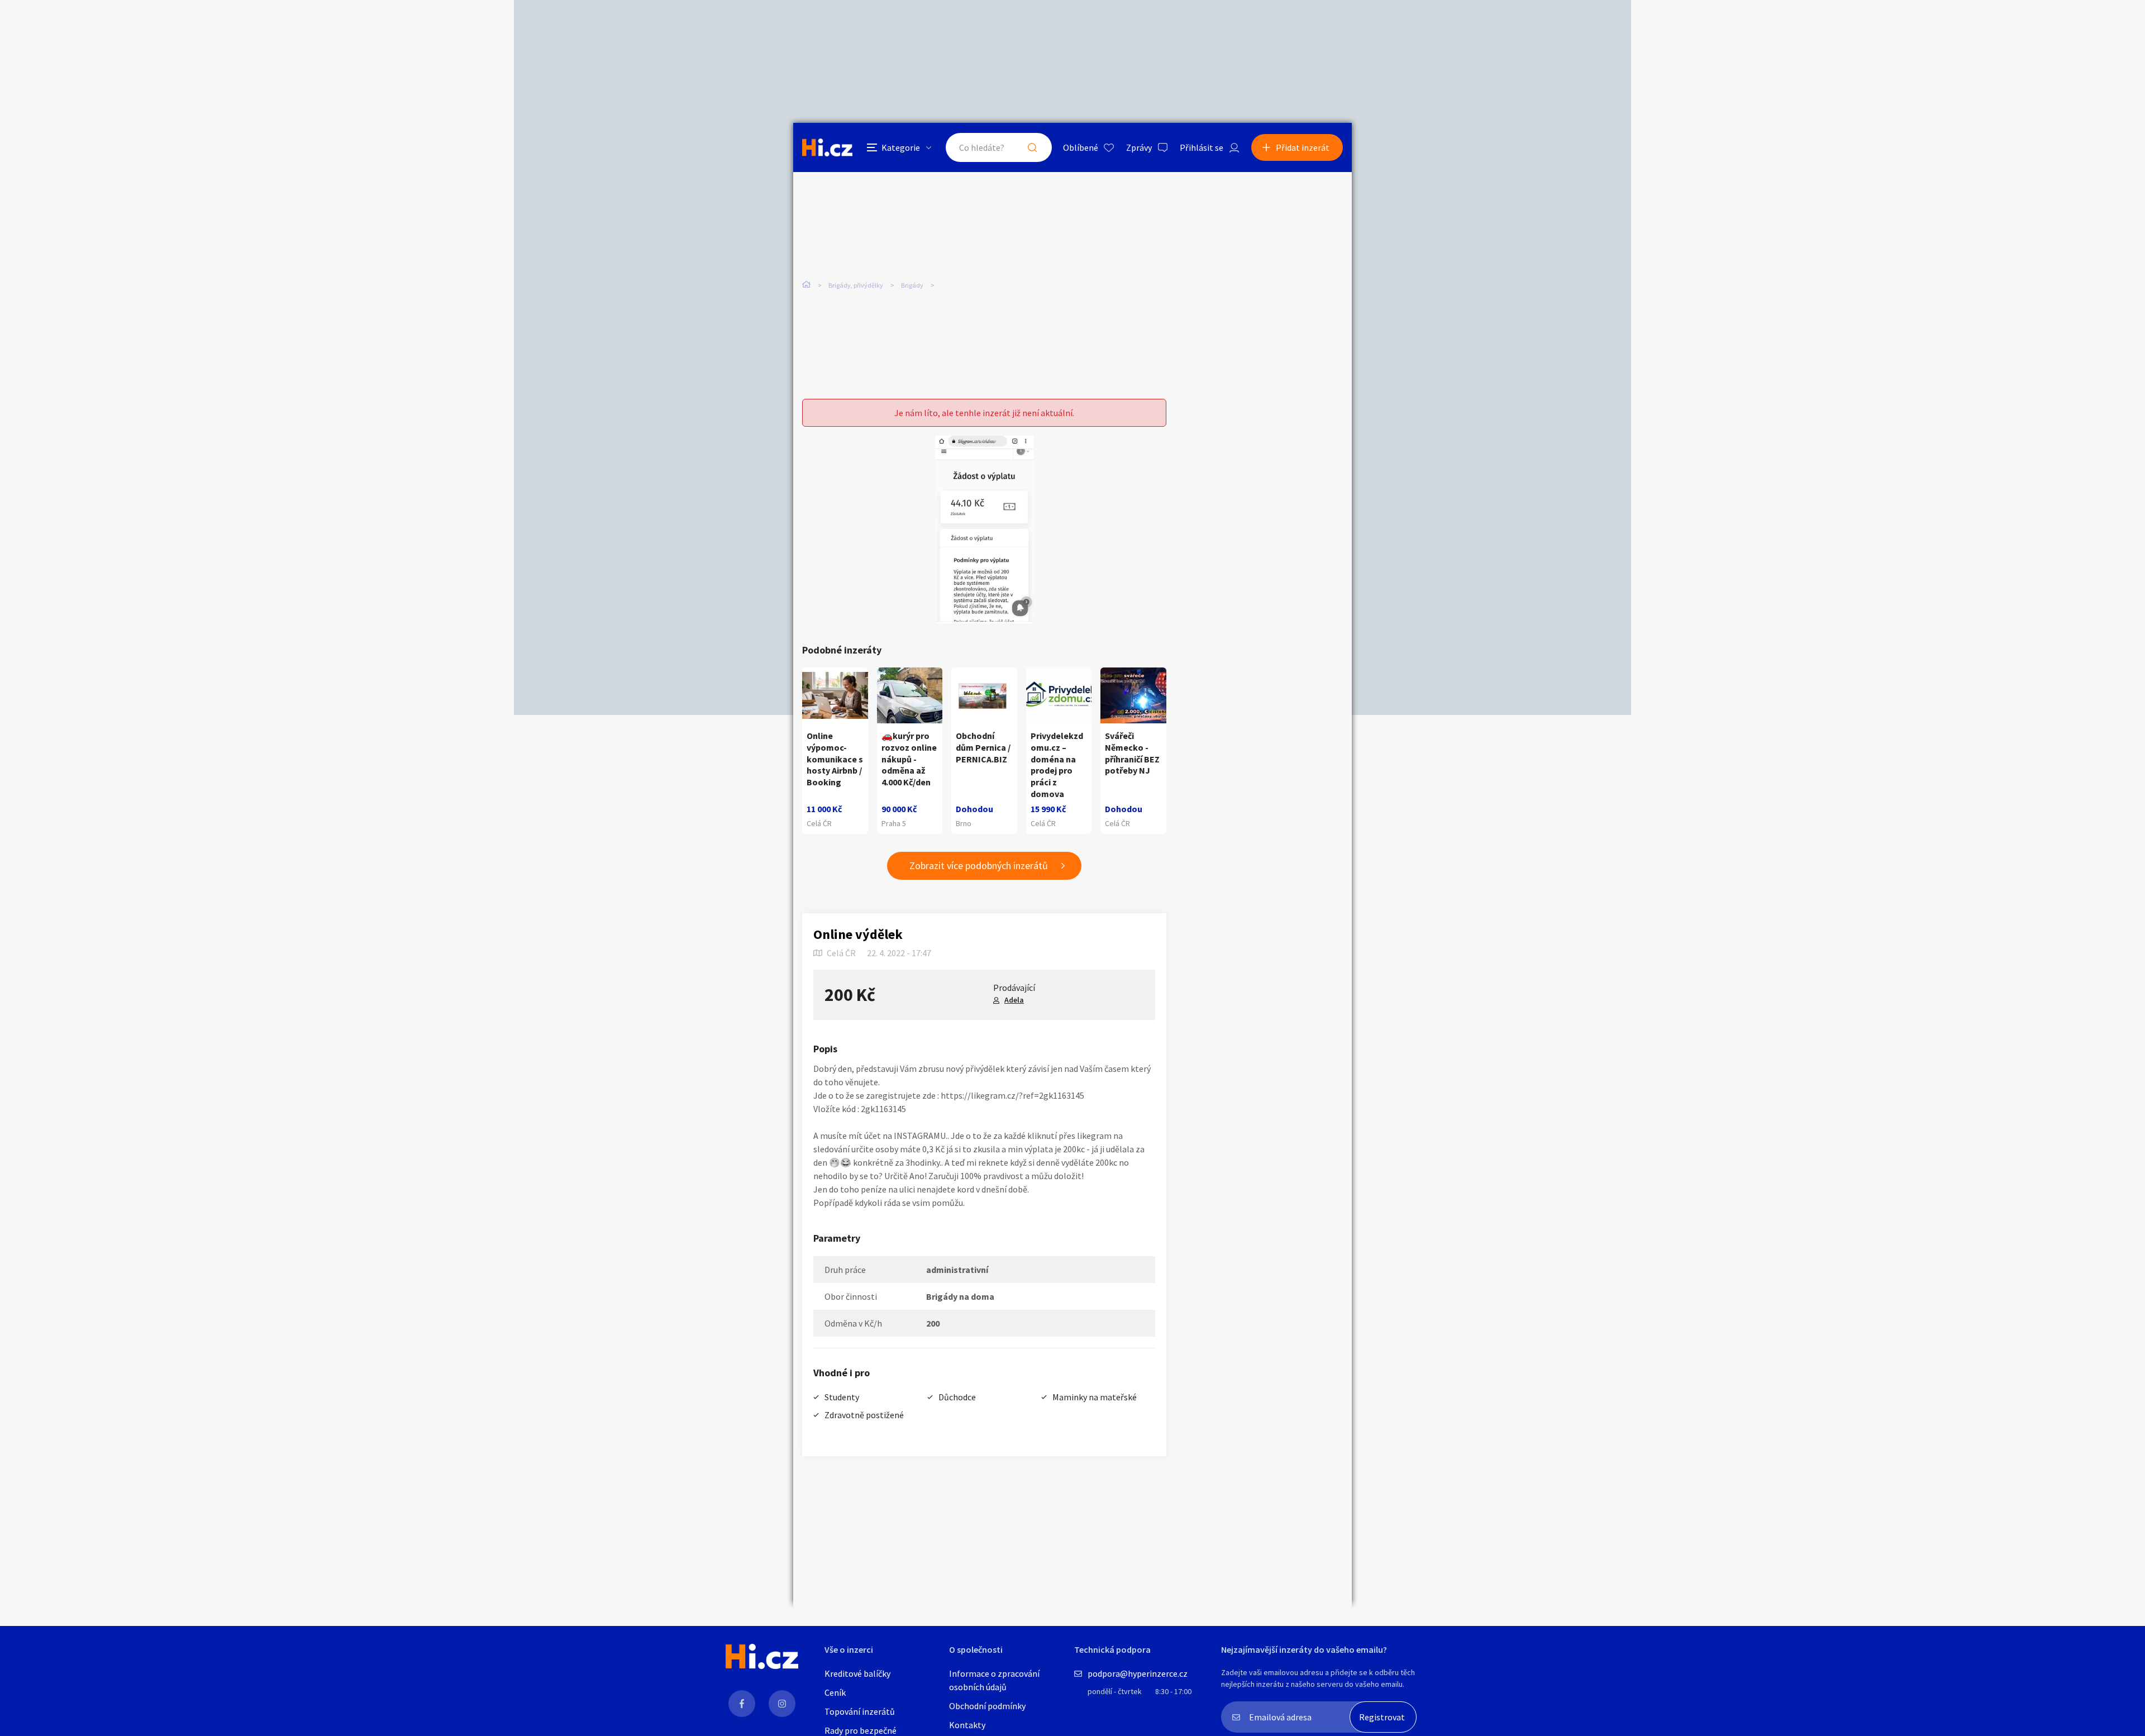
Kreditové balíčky (857, 1673)
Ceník (835, 1692)
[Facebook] (742, 1704)
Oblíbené (1081, 147)
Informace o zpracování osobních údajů (994, 1680)
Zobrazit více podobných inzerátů (979, 865)
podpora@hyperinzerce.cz (1138, 1673)
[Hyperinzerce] (827, 147)
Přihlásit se (1202, 147)
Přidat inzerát (1303, 147)
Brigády (912, 285)
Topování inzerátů (860, 1711)
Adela (1014, 1000)
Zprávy (1139, 147)
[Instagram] (782, 1704)
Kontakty (967, 1725)
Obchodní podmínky (987, 1706)
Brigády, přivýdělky (856, 285)
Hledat (1032, 147)
